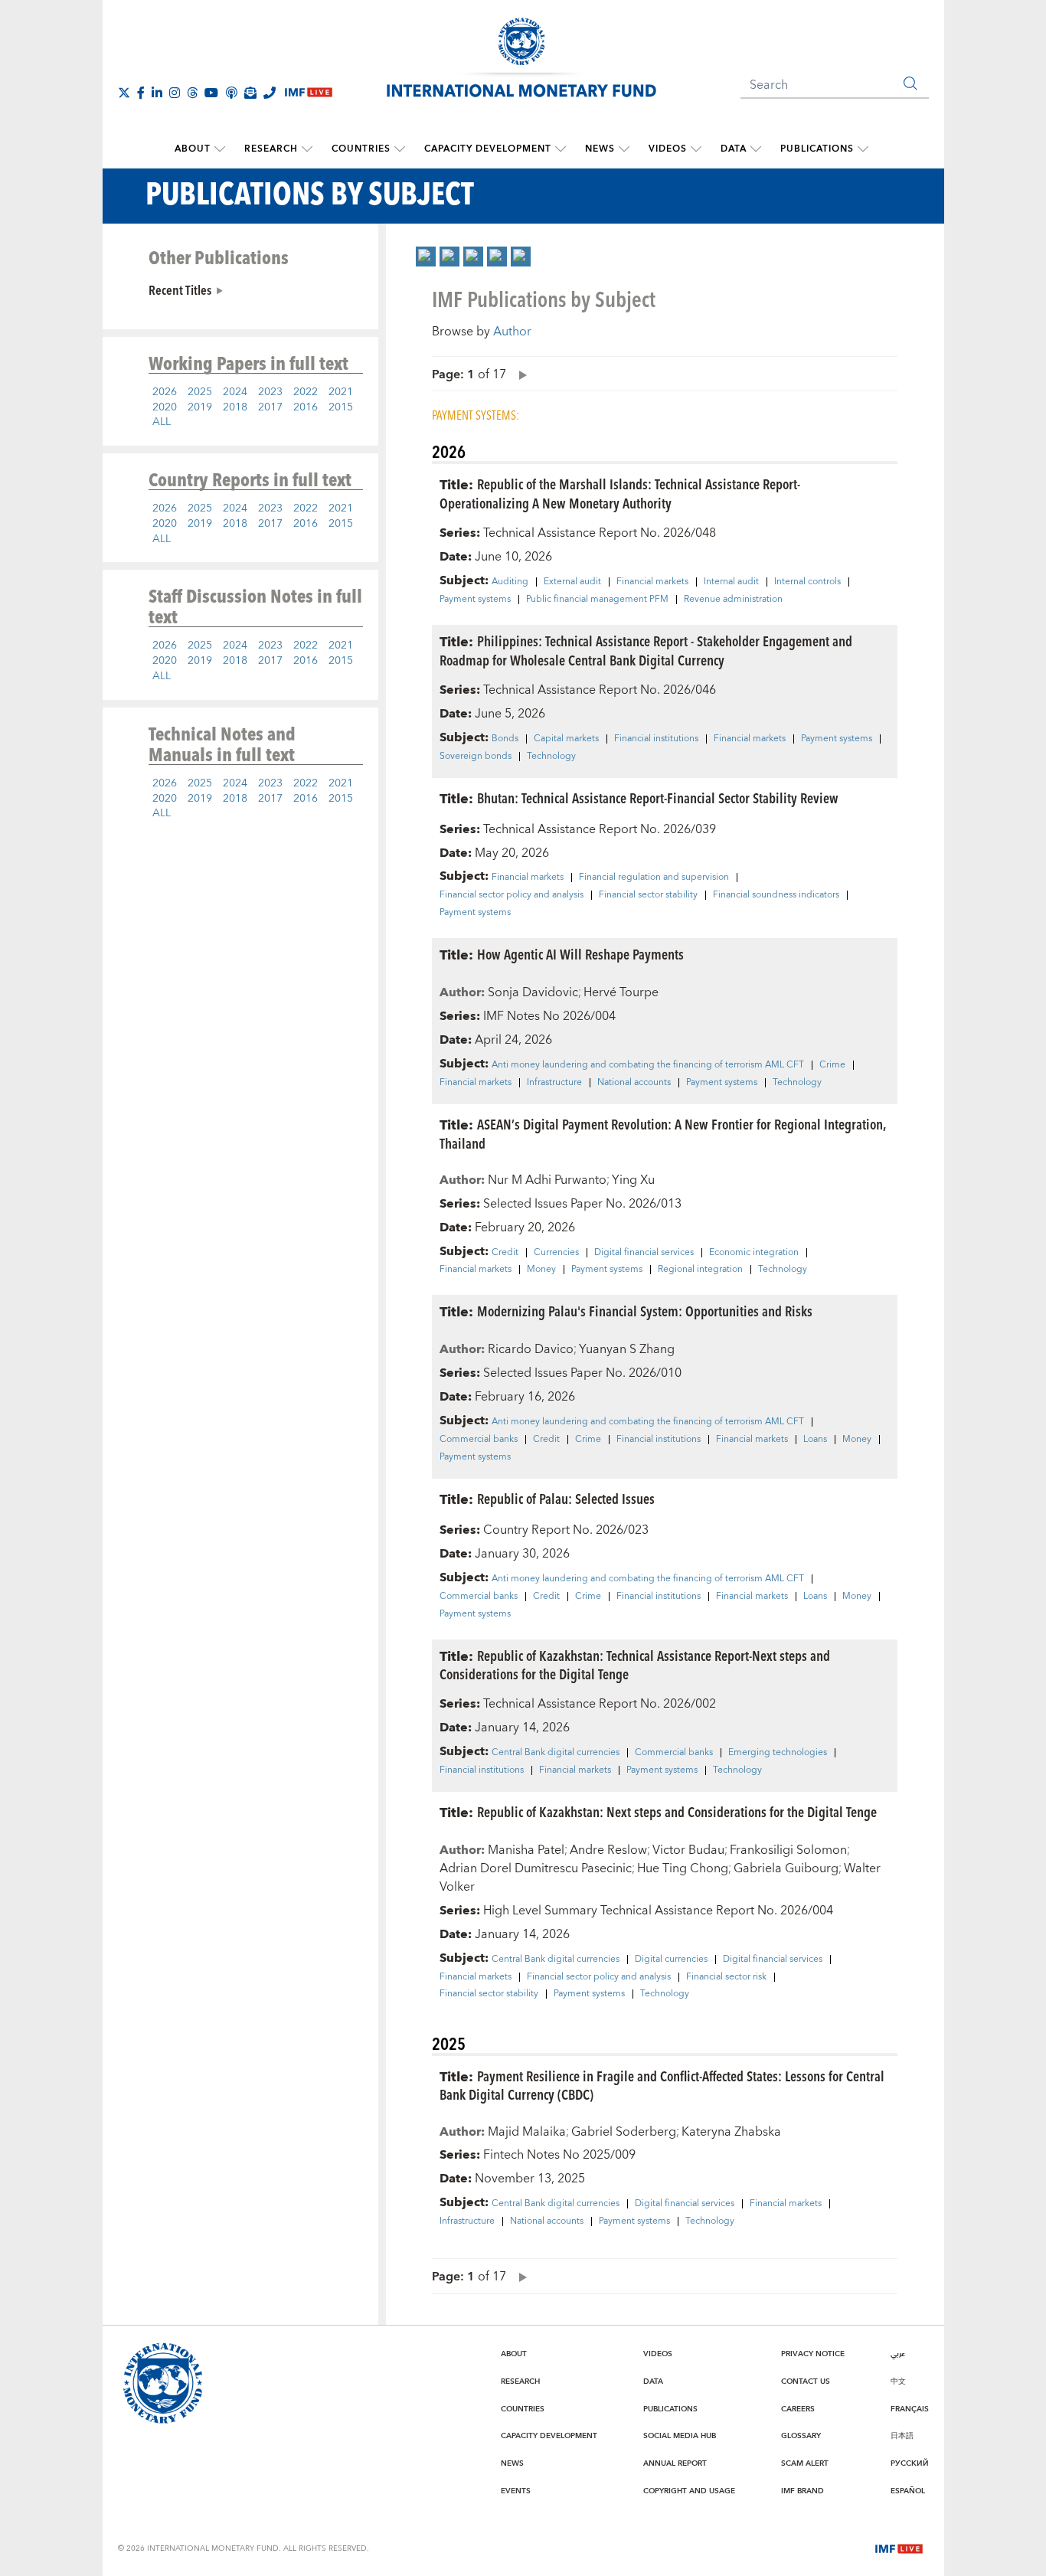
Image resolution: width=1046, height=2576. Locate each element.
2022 (306, 392)
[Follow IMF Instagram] (175, 93)
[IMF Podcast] (231, 93)
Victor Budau (688, 1850)
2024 (235, 392)
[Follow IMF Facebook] (141, 93)
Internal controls (807, 582)
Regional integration (700, 1270)
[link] (426, 257)
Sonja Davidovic (533, 992)
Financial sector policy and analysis (512, 895)
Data (734, 149)
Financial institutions (656, 739)
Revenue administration (733, 600)
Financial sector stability (648, 895)
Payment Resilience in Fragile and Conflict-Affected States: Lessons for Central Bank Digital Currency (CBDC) (662, 2085)
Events (516, 2491)
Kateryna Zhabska (731, 2132)
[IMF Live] (899, 2548)
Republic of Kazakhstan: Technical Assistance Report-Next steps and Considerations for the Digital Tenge (635, 1665)
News (600, 149)
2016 (306, 407)
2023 (270, 392)
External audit (572, 582)
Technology (551, 757)
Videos (668, 149)
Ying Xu (633, 1180)
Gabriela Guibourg (786, 1868)
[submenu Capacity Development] (561, 149)
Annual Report (675, 2463)
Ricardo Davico (531, 1349)
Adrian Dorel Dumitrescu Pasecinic (536, 1868)
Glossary (801, 2436)
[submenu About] (220, 149)
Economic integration (754, 1253)
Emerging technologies (778, 1753)
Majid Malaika (527, 2132)
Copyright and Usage (689, 2491)
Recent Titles (180, 289)
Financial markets (652, 582)
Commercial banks (479, 1440)
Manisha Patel (526, 1850)
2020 (165, 407)
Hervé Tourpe (621, 992)
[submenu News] (624, 149)
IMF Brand (802, 2491)
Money (541, 1270)
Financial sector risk (726, 1977)
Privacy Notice (813, 2354)
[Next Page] (519, 374)
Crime (832, 1065)
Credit (505, 1253)
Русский (910, 2463)
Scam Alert (805, 2463)
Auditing (510, 582)
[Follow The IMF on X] (124, 93)
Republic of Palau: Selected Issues (566, 1498)
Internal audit (731, 582)
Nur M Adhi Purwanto (547, 1180)
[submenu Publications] (863, 149)
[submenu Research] (307, 149)
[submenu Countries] (400, 149)
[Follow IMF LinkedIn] (157, 93)
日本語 (902, 2436)
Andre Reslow (608, 1850)
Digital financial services (644, 1253)
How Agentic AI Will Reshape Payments (580, 954)
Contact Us (806, 2381)
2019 (200, 407)
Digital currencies (671, 1960)
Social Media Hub (680, 2436)
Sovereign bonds (476, 757)
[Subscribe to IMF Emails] (250, 93)
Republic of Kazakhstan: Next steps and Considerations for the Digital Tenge (677, 1811)
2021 (341, 392)
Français (910, 2409)
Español (908, 2491)
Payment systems (475, 600)
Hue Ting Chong (683, 1868)
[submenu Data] (756, 149)
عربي (898, 2354)
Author (512, 332)
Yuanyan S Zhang (627, 1349)
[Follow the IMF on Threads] (192, 93)
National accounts (634, 1083)
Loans (815, 1440)
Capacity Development (488, 149)
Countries (361, 149)
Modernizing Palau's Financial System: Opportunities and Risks (645, 1311)
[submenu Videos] (696, 149)
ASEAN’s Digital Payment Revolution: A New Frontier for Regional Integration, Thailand (662, 1133)
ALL (162, 422)
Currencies (556, 1253)
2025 (200, 392)
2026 (165, 392)
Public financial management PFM (597, 600)
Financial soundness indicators (776, 895)
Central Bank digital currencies (556, 1753)
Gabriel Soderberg (624, 2132)
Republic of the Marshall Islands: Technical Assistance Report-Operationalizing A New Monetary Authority (620, 493)
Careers (798, 2409)
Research (271, 149)
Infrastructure (554, 1083)
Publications (817, 149)
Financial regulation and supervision (654, 878)
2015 (341, 407)
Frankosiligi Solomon (788, 1850)
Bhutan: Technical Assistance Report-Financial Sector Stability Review (658, 798)
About (193, 149)
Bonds (505, 739)
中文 (898, 2381)
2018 (235, 407)
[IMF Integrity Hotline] (270, 93)
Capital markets (566, 739)
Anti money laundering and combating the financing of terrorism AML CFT (648, 1065)
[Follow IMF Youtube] (211, 93)
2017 (270, 407)
